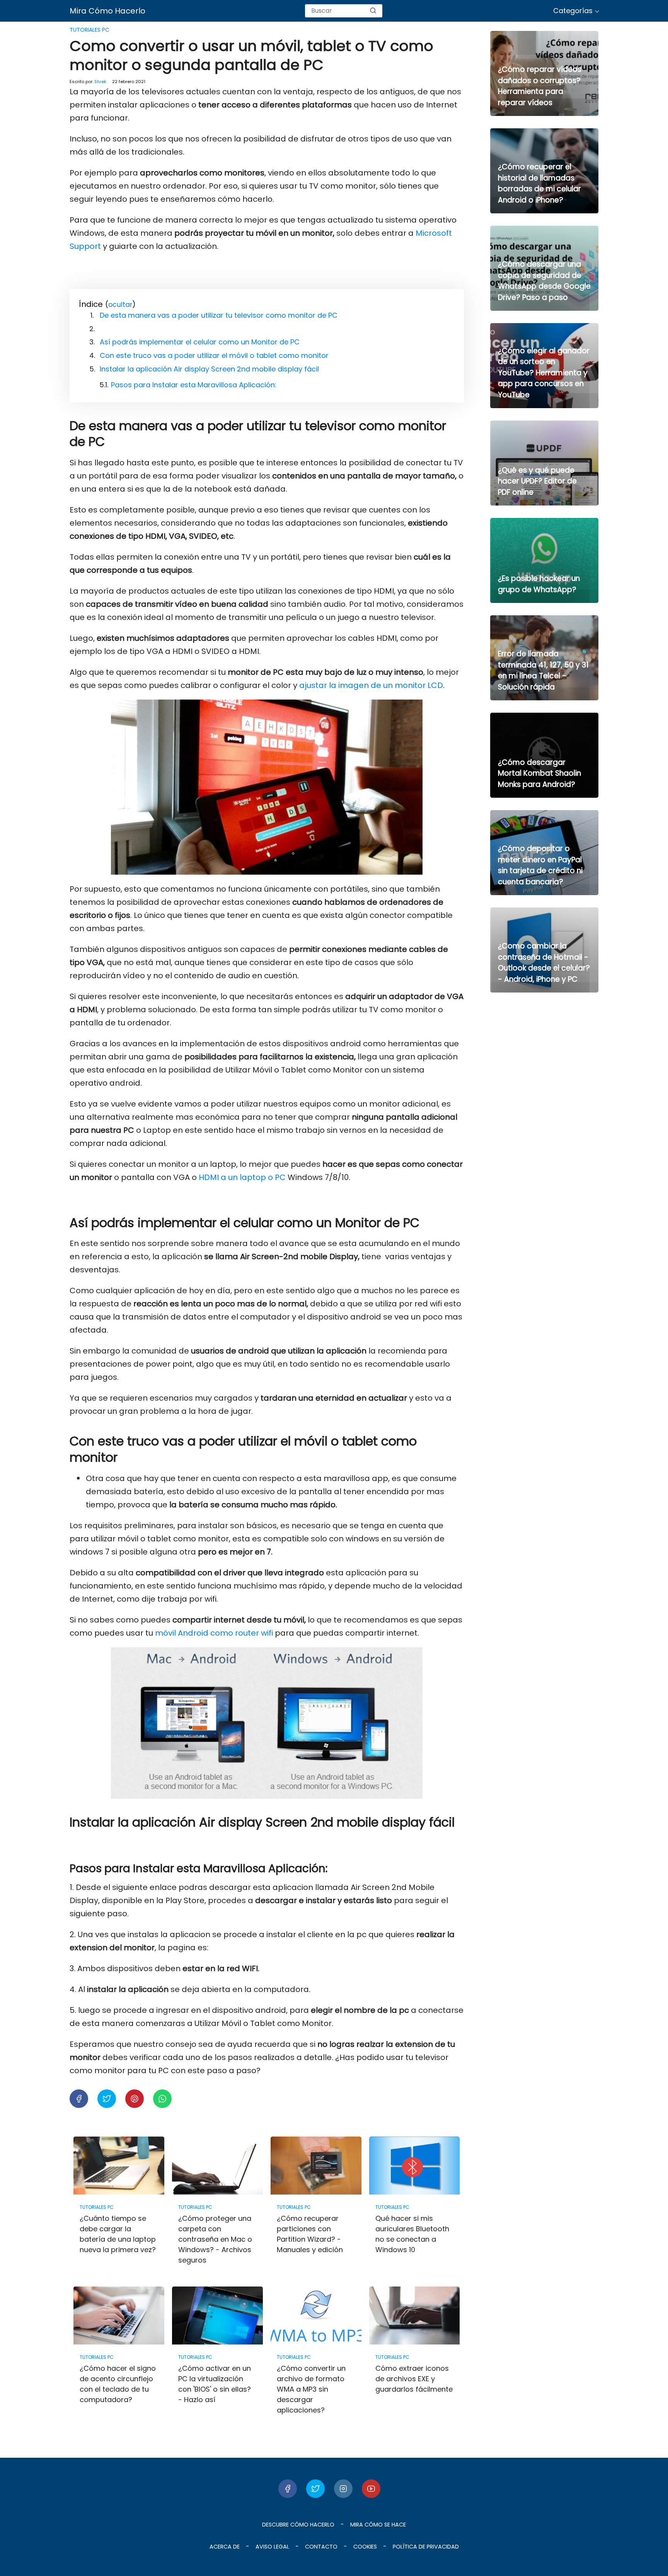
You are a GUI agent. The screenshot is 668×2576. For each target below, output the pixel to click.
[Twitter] (315, 2489)
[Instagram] (343, 2489)
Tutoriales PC (89, 30)
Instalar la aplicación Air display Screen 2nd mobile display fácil (209, 369)
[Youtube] (371, 2489)
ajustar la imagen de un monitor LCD (370, 685)
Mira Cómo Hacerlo (107, 11)
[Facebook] (288, 2489)
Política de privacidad (426, 2547)
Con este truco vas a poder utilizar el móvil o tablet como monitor (214, 355)
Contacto (321, 2547)
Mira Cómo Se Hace (378, 2525)
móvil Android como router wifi (213, 1633)
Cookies (365, 2547)
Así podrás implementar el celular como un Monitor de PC (200, 342)
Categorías (573, 11)
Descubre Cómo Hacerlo (298, 2525)
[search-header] (373, 11)
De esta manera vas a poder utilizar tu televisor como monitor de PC (219, 315)
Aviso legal (272, 2547)
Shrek (100, 82)
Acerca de (225, 2547)
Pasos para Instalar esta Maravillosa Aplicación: (194, 385)
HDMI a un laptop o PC (242, 1177)
